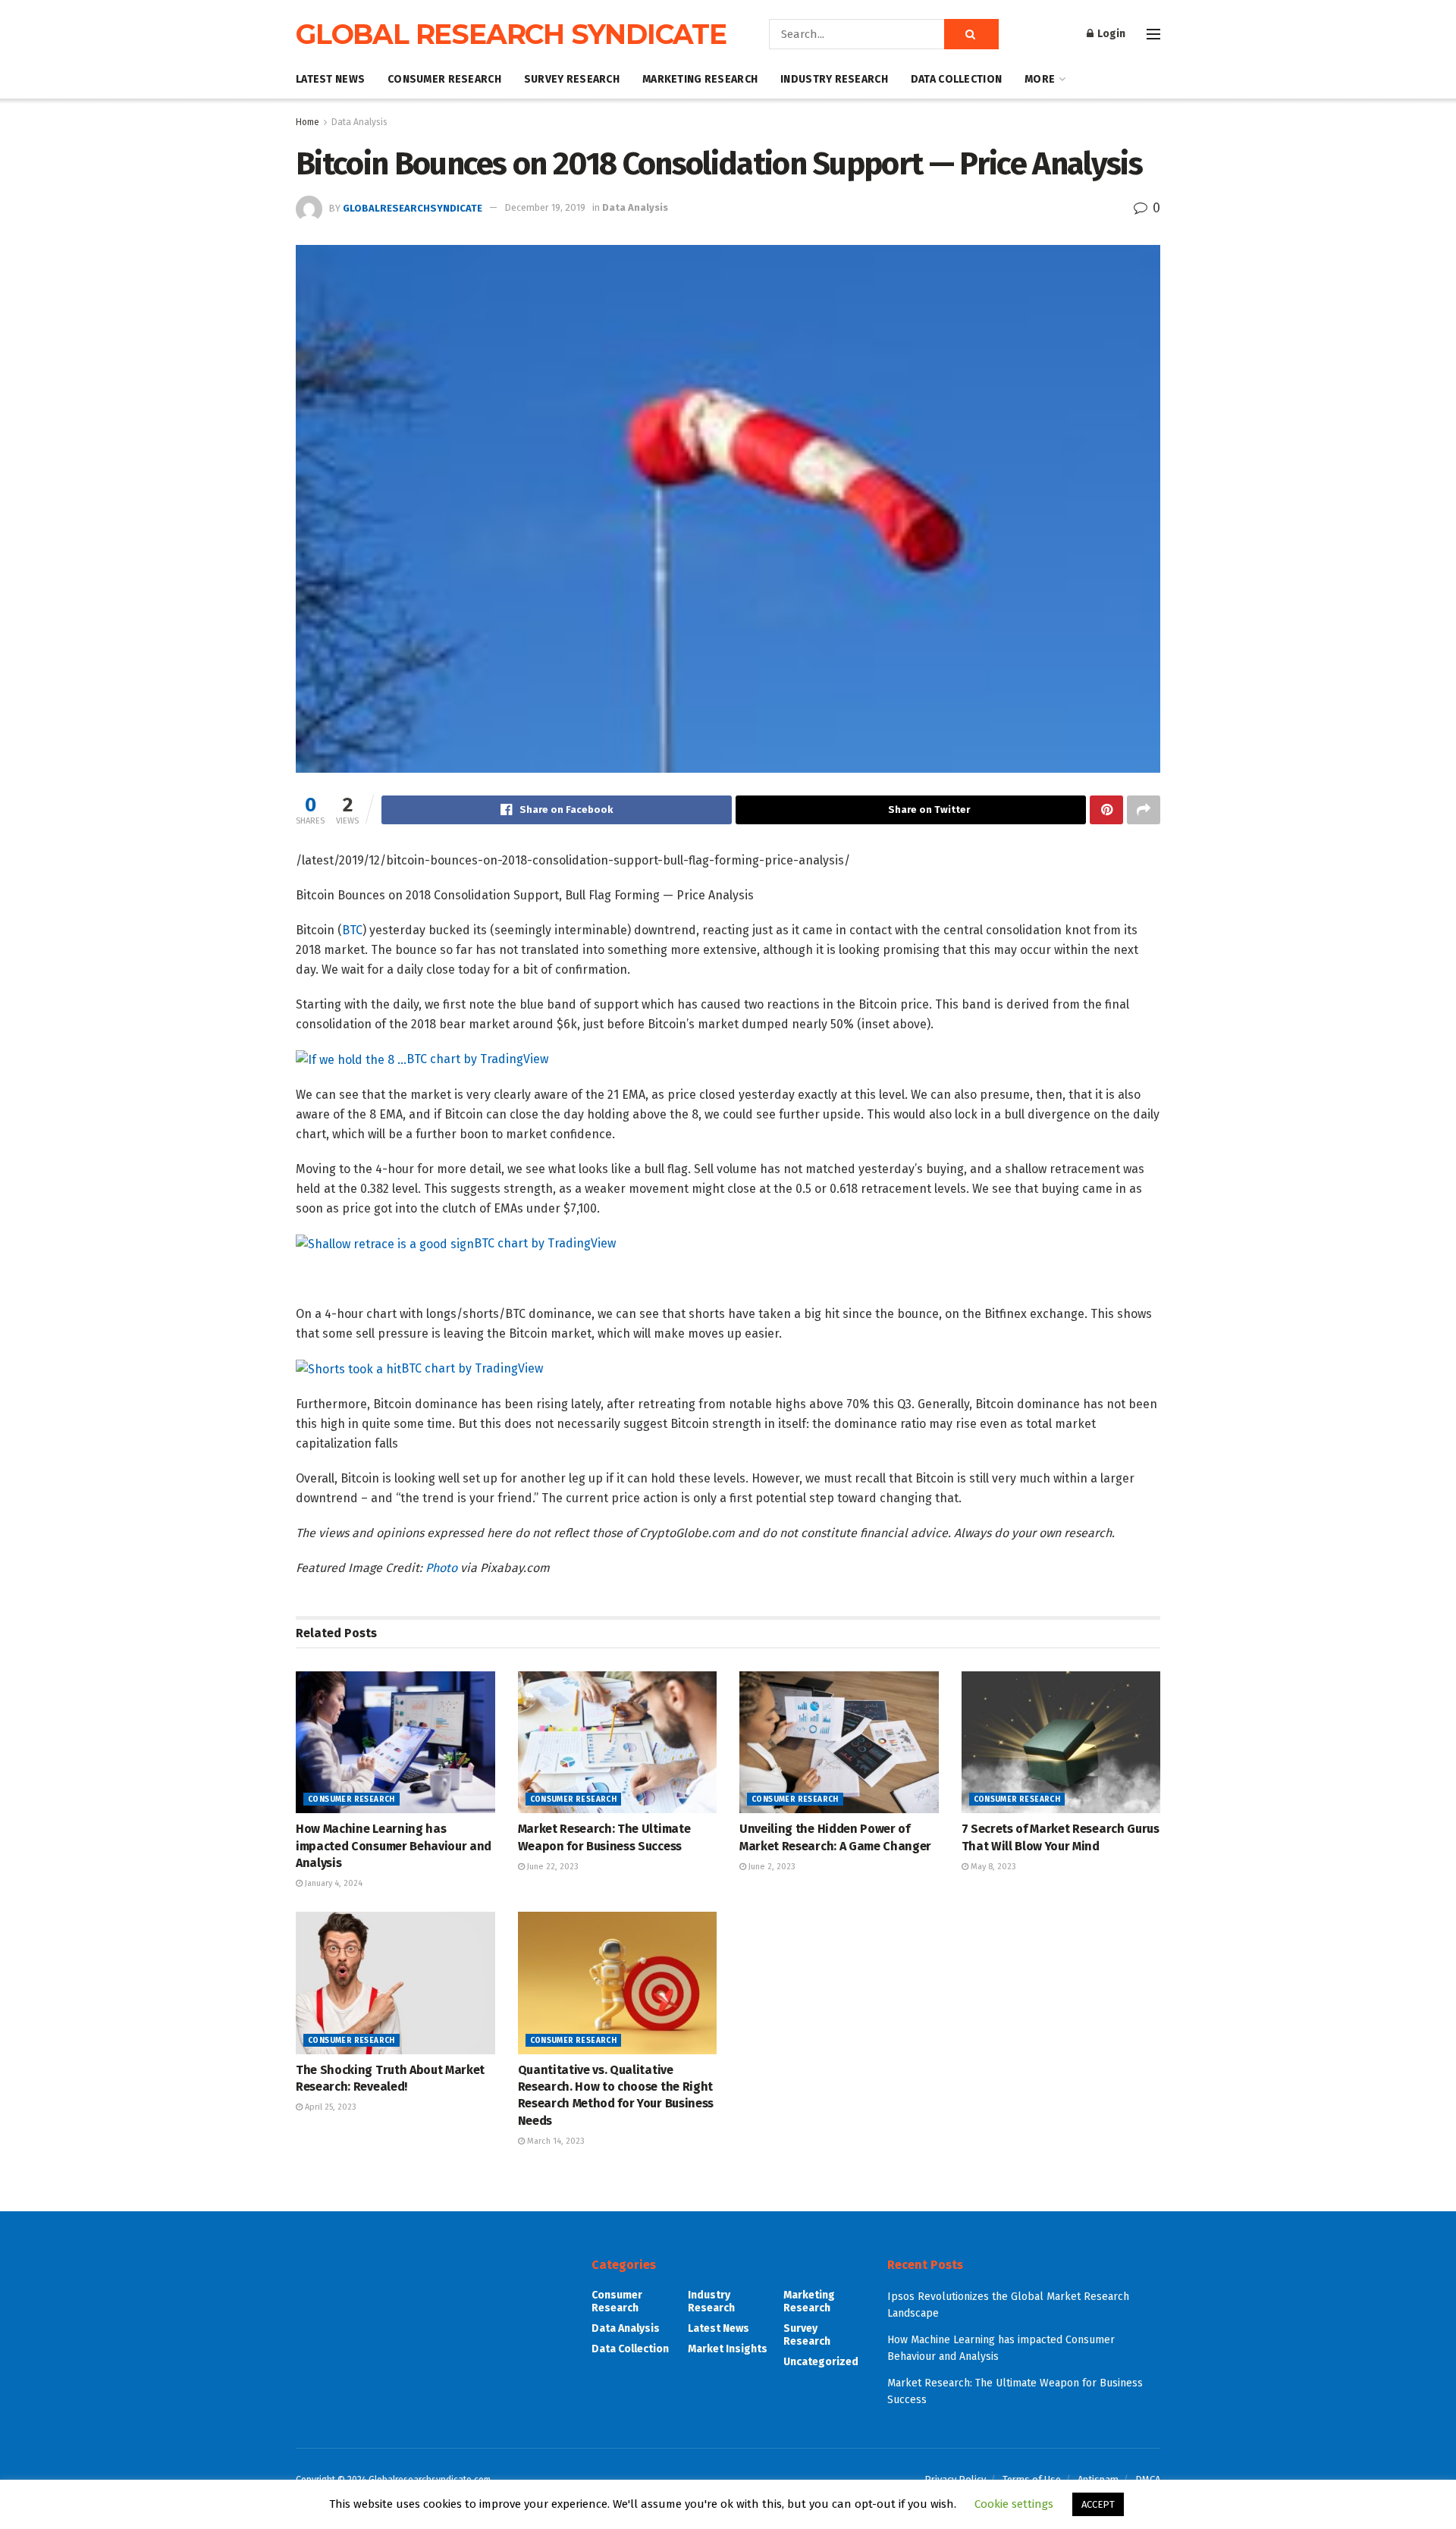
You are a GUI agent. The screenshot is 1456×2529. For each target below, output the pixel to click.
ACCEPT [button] (1098, 2504)
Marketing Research (700, 79)
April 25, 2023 (329, 2107)
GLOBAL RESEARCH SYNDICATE (511, 34)
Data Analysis (359, 122)
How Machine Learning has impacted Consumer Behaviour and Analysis (394, 1846)
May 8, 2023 (992, 1867)
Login (1110, 34)
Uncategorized (821, 2362)
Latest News (330, 79)
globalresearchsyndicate (413, 207)
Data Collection (956, 79)
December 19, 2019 (545, 207)
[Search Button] (971, 34)
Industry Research (834, 79)
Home (308, 122)
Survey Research (572, 79)
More (1040, 79)
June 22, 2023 (552, 1867)
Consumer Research (444, 79)
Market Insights (728, 2349)
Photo (441, 1568)
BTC (352, 930)
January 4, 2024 (333, 1883)
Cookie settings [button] (1014, 2504)
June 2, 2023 (771, 1867)
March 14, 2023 (555, 2141)
